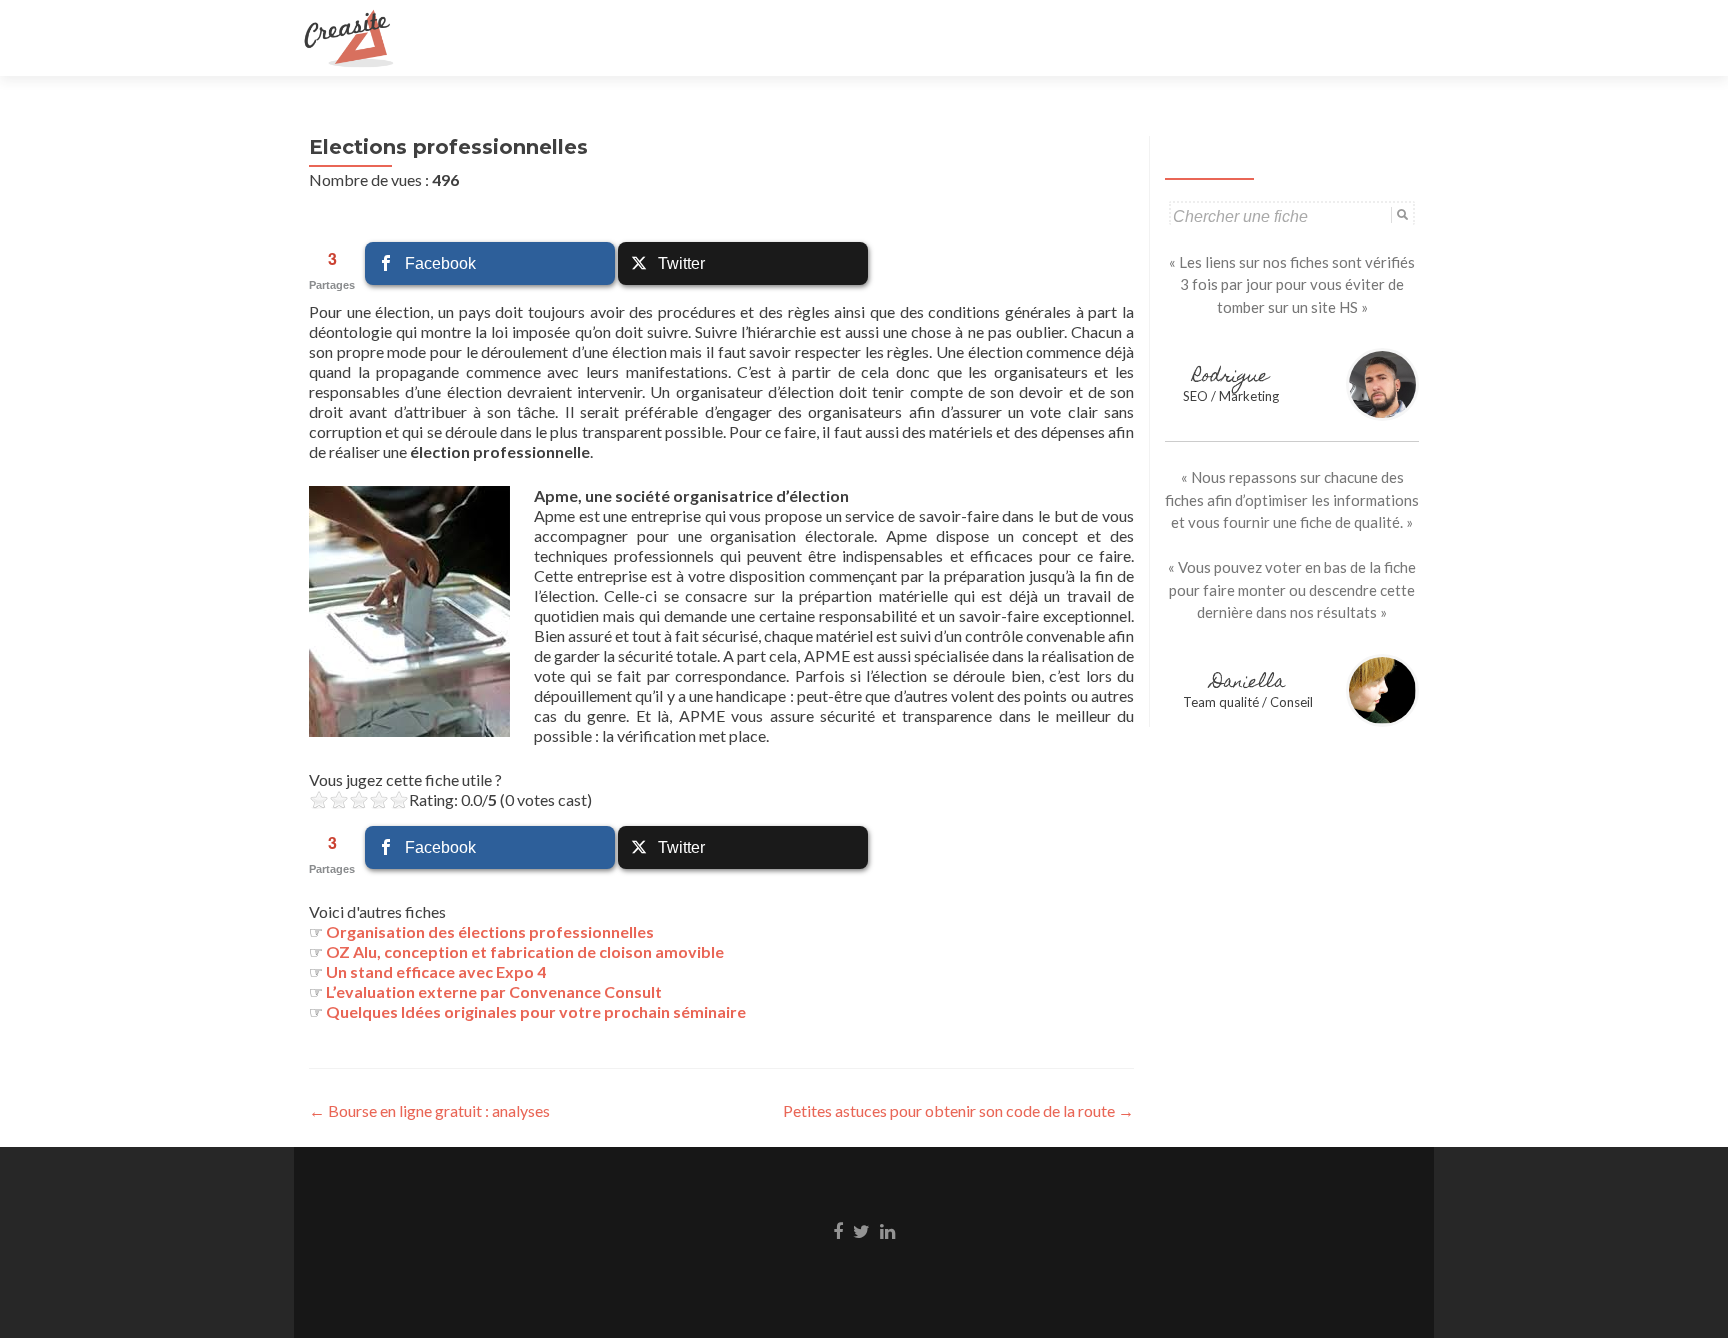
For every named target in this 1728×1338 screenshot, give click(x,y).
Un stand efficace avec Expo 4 (436, 971)
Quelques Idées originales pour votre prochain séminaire (536, 1011)
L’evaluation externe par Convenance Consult (494, 991)
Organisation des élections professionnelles (490, 931)
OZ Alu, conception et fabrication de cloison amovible (525, 951)
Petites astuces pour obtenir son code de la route (958, 1110)
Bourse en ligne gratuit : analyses (429, 1110)
